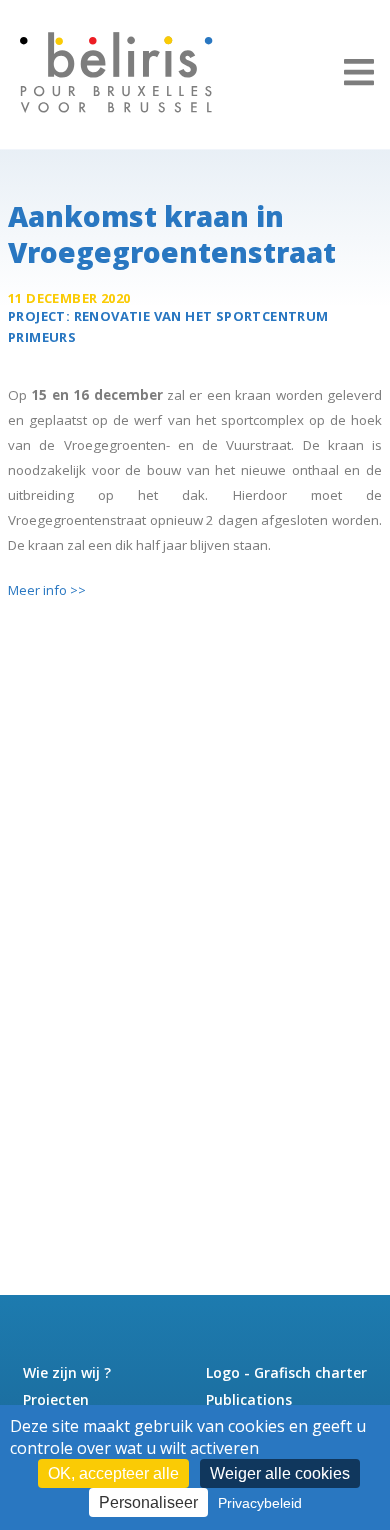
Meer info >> (47, 590)
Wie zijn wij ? (67, 1372)
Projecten (56, 1399)
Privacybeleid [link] (260, 1503)
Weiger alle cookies (280, 1473)
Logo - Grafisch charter (286, 1372)
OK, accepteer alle (113, 1473)
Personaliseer (148, 1502)
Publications (249, 1399)
